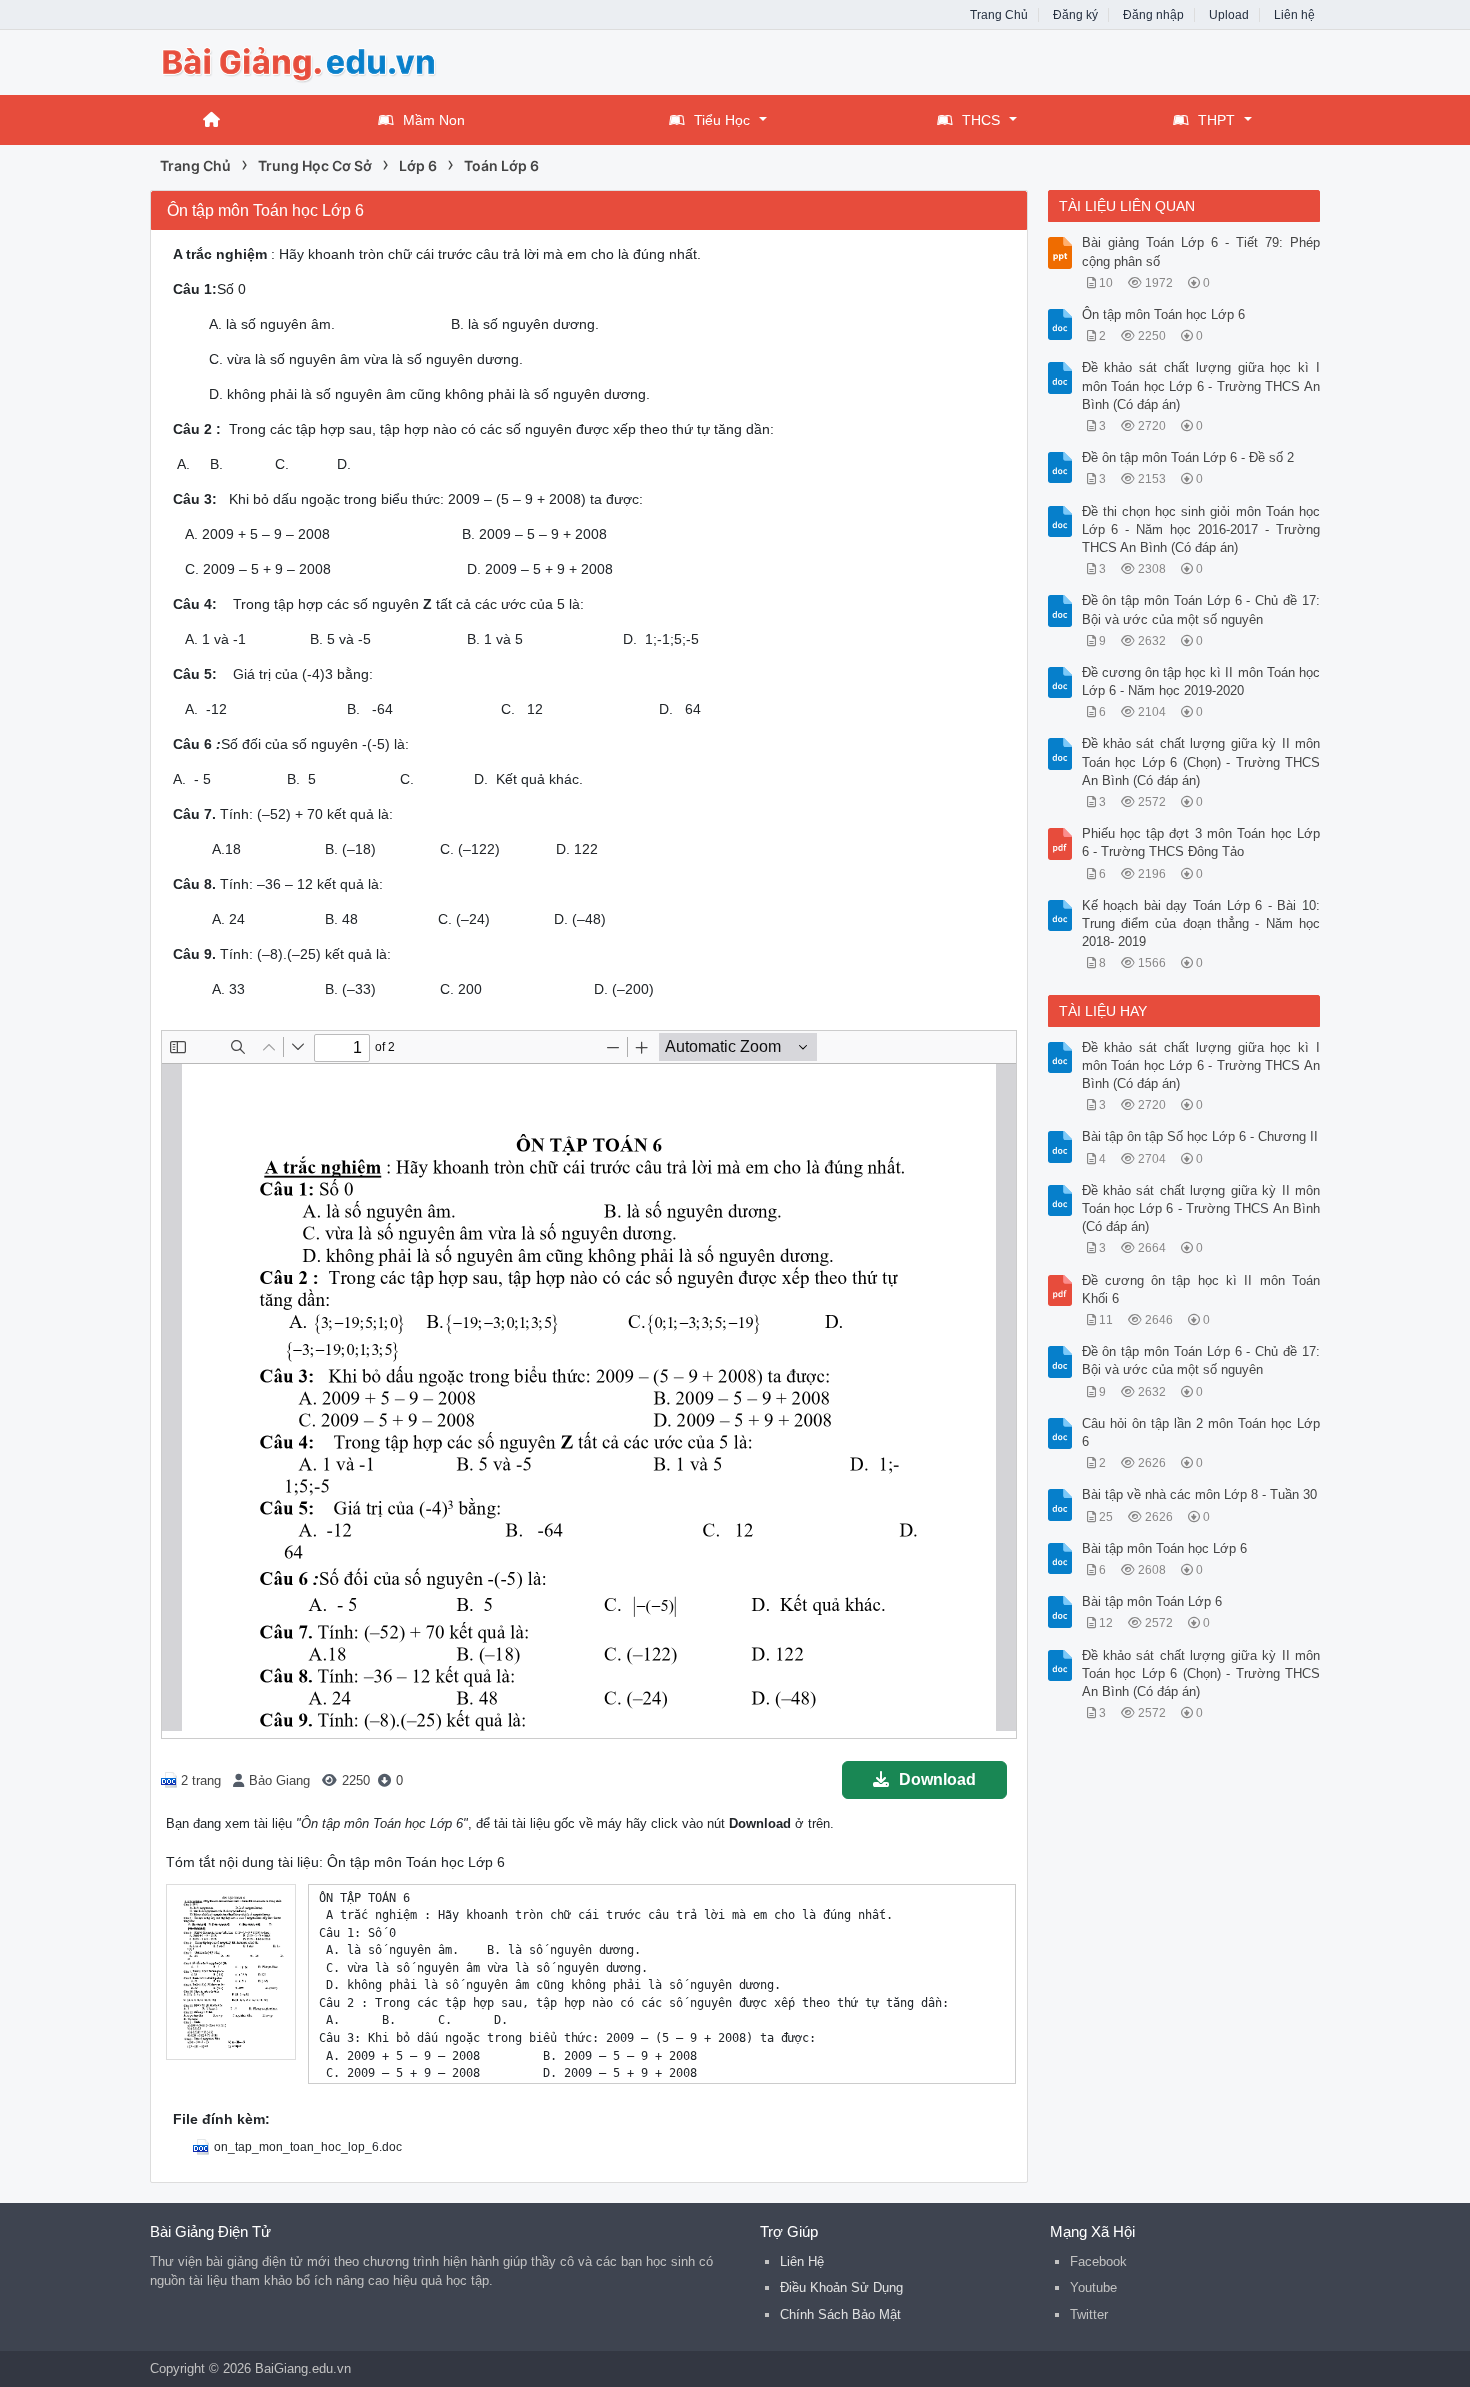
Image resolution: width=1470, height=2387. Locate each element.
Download (937, 1779)
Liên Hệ (802, 2261)
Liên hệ (1294, 15)
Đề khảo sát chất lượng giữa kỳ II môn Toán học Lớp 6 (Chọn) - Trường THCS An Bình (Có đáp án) (1201, 761)
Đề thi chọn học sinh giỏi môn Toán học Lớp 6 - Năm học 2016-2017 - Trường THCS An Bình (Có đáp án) (1201, 529)
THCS (981, 120)
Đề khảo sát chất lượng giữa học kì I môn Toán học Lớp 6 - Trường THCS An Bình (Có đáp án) (1201, 385)
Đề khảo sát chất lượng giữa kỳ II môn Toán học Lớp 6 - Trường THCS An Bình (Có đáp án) (1201, 1208)
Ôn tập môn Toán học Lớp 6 (1163, 314)
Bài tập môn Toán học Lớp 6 (1164, 1548)
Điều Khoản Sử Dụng (841, 2287)
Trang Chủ (999, 15)
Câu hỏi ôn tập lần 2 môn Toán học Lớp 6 (1201, 1432)
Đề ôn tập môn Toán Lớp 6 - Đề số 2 (1188, 457)
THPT (1216, 120)
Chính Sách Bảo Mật (840, 2314)
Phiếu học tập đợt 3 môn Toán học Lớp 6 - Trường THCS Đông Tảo (1201, 842)
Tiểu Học (722, 120)
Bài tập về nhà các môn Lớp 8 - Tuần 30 (1199, 1494)
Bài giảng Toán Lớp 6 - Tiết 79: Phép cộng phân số (1201, 251)
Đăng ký (1075, 15)
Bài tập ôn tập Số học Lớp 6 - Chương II (1200, 1136)
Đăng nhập (1153, 15)
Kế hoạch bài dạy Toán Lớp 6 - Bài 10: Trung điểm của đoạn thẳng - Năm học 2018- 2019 (1201, 923)
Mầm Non (434, 120)
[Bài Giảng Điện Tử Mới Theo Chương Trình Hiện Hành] (310, 60)
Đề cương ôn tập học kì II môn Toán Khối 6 (1201, 1289)
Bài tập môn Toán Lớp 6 (1152, 1601)
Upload (1229, 15)
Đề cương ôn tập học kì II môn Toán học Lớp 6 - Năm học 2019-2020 (1201, 681)
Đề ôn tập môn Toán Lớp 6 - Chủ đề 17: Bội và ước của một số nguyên (1201, 609)
